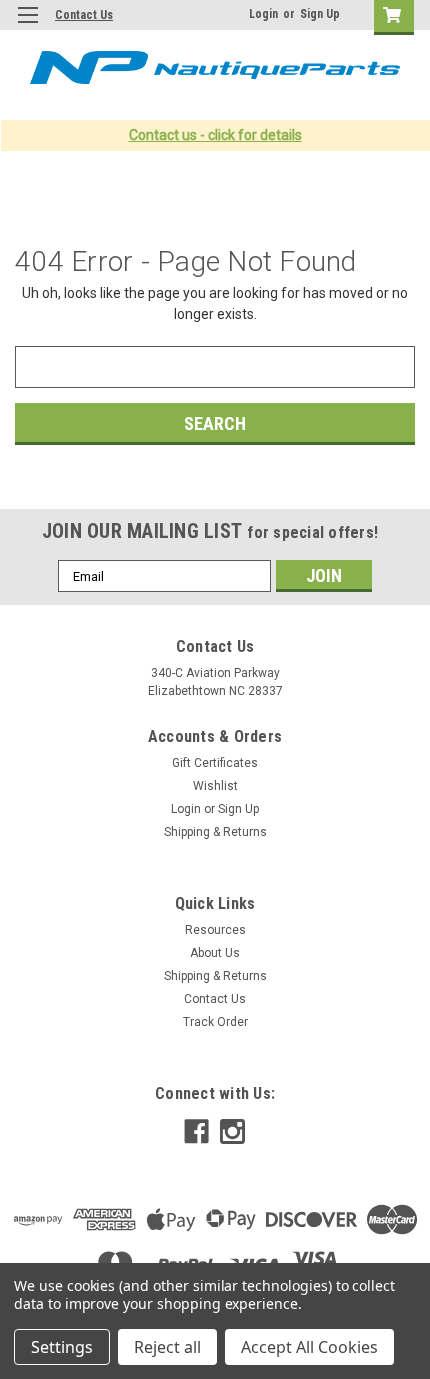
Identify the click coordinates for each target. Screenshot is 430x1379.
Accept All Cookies (309, 1347)
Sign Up (320, 14)
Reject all (167, 1347)
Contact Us (84, 15)
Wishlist (215, 786)
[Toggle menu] (27, 27)
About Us (215, 953)
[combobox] (215, 367)
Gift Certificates (215, 763)
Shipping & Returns (215, 832)
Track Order (215, 1022)
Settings (62, 1347)
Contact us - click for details (215, 135)
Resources (215, 930)
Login (263, 14)
